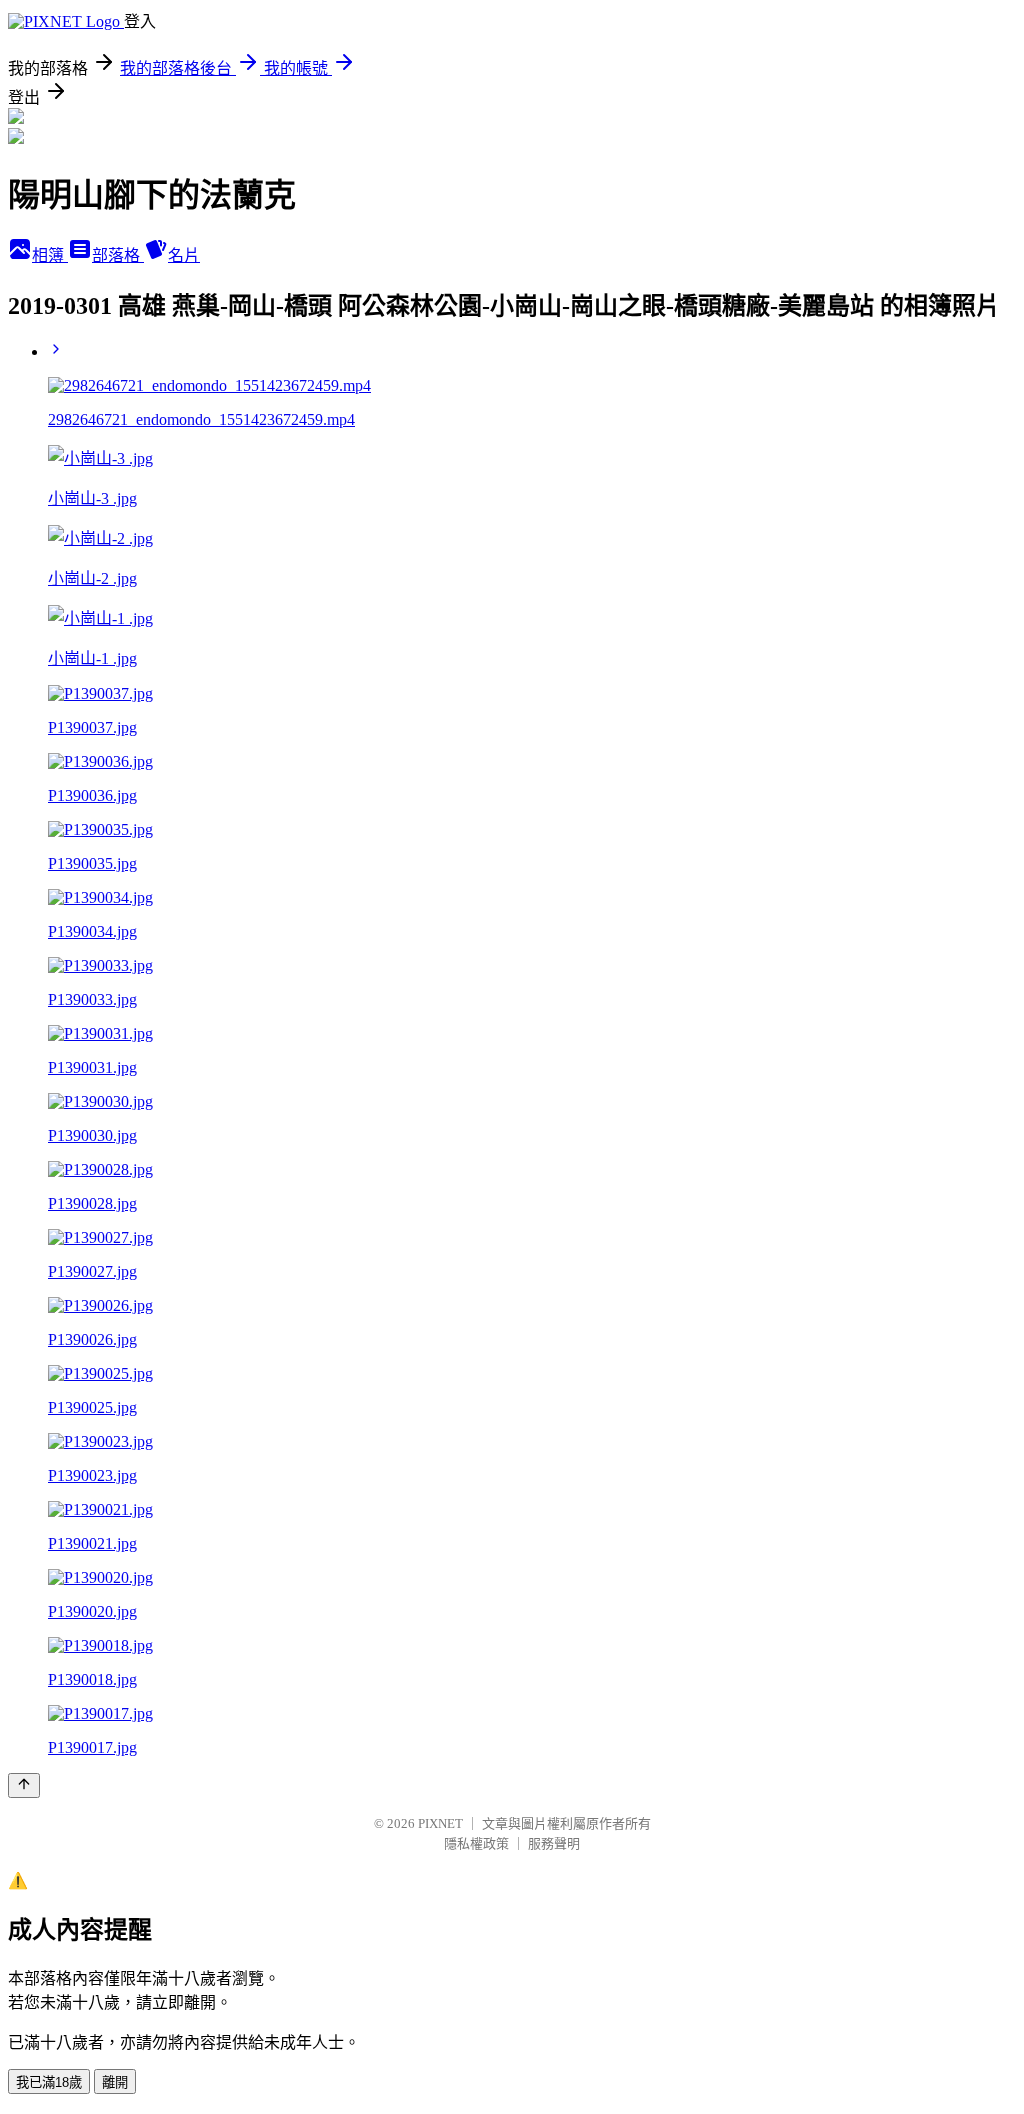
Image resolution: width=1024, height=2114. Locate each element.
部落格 (118, 255)
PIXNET (440, 1823)
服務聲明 (554, 1843)
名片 (184, 255)
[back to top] (24, 1785)
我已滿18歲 (49, 2082)
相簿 (50, 255)
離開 (115, 2082)
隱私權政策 (476, 1843)
